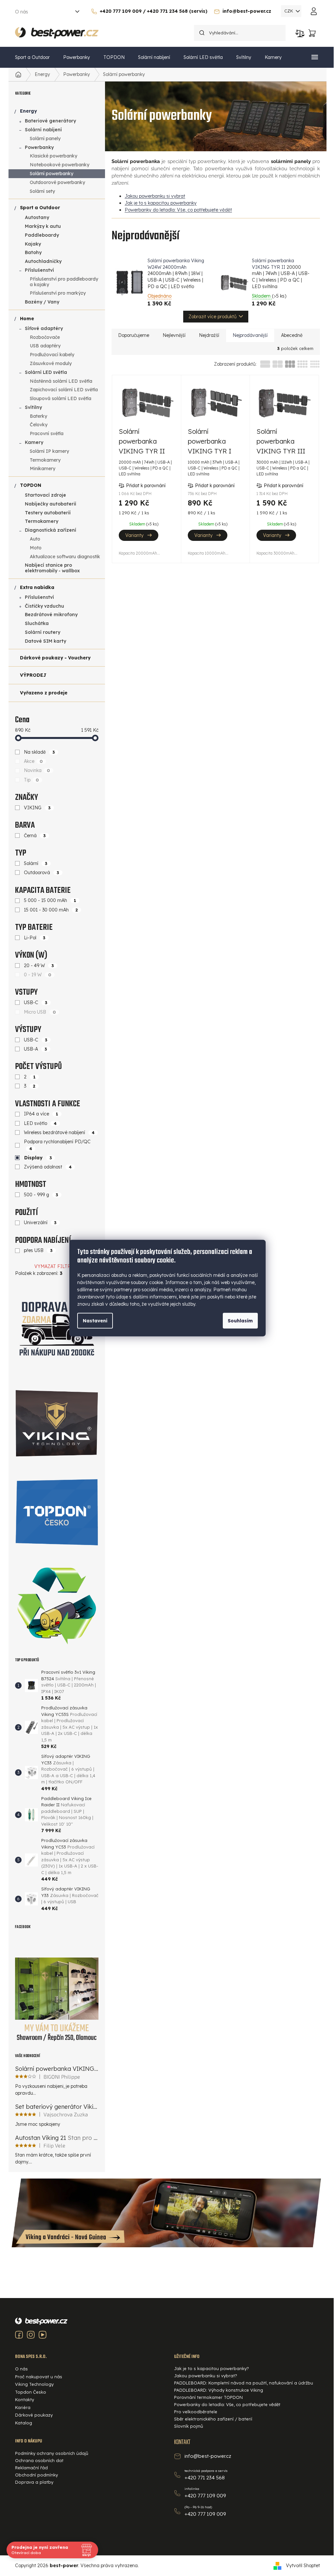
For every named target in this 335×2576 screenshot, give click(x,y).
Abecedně (292, 335)
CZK (289, 11)
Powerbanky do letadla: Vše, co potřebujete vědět (178, 210)
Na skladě (40, 752)
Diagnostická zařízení (51, 530)
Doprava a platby (34, 2482)
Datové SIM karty (45, 641)
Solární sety (42, 191)
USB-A (36, 1049)
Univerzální (40, 1223)
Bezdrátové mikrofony (51, 615)
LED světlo (40, 1123)
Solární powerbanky (52, 174)
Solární (36, 863)
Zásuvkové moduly (51, 363)
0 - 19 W (38, 975)
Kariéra (23, 2407)
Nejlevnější (174, 335)
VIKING (37, 808)
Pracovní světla (47, 433)
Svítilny (33, 407)
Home (27, 319)
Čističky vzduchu (44, 606)
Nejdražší (209, 335)
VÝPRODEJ (33, 675)
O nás (22, 12)
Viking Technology (34, 2384)
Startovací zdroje (45, 495)
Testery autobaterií (48, 513)
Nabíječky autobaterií (51, 504)
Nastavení (95, 1320)
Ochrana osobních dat (39, 2460)
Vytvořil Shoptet (303, 2566)
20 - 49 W (39, 966)
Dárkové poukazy (34, 2415)
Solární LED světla (46, 372)
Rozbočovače (45, 337)
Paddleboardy (42, 235)
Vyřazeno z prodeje (44, 693)
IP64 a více (41, 1114)
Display (38, 1158)
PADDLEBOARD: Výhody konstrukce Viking (219, 2390)
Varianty (134, 535)
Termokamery (45, 460)
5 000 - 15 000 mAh (50, 900)
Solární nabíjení (43, 130)
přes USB (38, 1250)
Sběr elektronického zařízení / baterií (213, 2419)
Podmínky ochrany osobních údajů (52, 2453)
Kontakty (25, 2400)
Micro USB (40, 1012)
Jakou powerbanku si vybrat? (206, 2376)
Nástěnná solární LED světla (61, 381)
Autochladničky (43, 261)
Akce (34, 761)
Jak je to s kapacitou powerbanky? (212, 2368)
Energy (28, 111)
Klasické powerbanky (53, 156)
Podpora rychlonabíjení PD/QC (57, 1145)
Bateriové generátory (50, 121)
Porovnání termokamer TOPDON (208, 2397)
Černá (35, 836)
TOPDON (31, 485)
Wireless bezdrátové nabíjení (59, 1132)
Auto (35, 539)
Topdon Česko (31, 2392)
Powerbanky (39, 147)
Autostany (37, 217)
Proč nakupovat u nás (39, 2377)
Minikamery (43, 469)
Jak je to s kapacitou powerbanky (161, 203)
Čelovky (39, 425)
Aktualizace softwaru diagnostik (65, 557)
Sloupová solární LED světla (61, 398)
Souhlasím (240, 1320)
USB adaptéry (45, 346)
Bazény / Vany (42, 302)
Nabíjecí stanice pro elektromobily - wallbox (52, 568)
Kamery (34, 442)
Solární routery (43, 632)
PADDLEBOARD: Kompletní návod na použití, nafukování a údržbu (244, 2383)
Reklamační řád (31, 2468)
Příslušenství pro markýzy (58, 293)
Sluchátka (37, 623)
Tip (32, 780)
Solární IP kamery (49, 451)
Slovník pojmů (189, 2426)
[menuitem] (32, 57)
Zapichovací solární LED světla (64, 390)
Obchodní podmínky (36, 2475)
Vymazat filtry (54, 1266)
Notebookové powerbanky (60, 165)
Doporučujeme (134, 335)
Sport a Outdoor (40, 208)
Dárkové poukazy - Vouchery (55, 658)
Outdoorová (42, 873)
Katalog (24, 2423)
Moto (36, 548)
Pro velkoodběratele (196, 2412)
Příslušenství (39, 270)
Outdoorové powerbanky (57, 182)
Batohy (33, 252)
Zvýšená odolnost (48, 1167)
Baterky (38, 416)
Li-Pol (35, 938)
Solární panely (45, 138)
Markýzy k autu (43, 226)
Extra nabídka (37, 587)
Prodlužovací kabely (52, 355)
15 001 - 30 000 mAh (51, 910)
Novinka (37, 770)
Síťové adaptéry (44, 328)
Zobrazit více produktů (212, 317)
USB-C (36, 1003)
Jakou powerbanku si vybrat (155, 196)
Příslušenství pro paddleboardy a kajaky (64, 282)
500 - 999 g (41, 1195)
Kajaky (33, 244)
